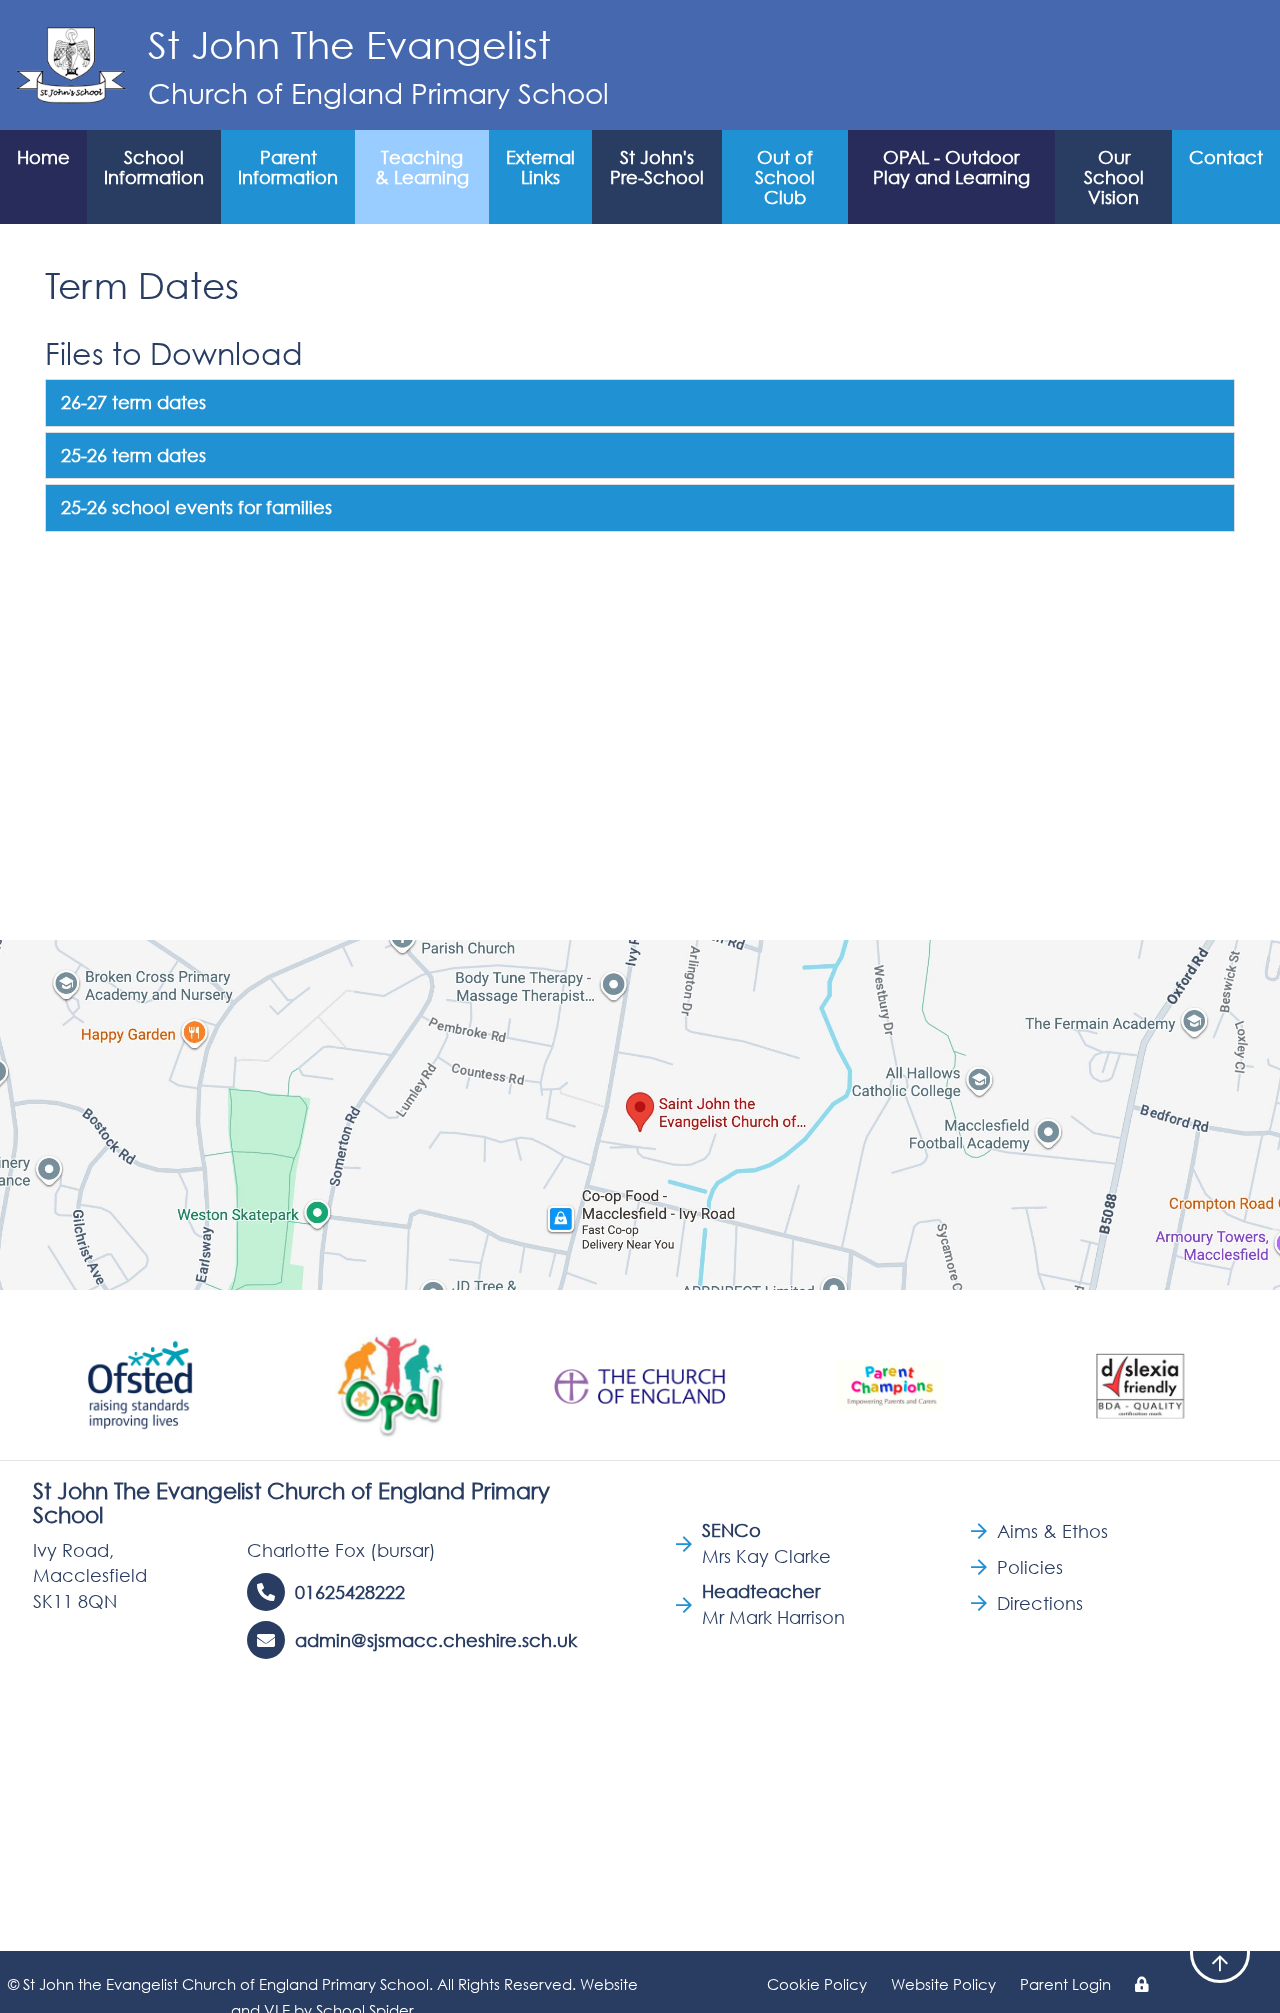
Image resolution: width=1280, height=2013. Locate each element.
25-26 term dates (133, 455)
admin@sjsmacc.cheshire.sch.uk (436, 1640)
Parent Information (288, 167)
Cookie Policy (817, 1984)
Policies (1030, 1567)
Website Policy (943, 1984)
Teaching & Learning (422, 167)
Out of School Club (785, 177)
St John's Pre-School (657, 167)
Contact (1226, 157)
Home (43, 157)
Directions (1040, 1603)
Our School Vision (1114, 177)
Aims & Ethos (1052, 1531)
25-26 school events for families (196, 507)
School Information (154, 167)
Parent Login (1065, 1984)
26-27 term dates (133, 402)
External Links (540, 167)
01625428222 (350, 1592)
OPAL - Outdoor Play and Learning (951, 167)
